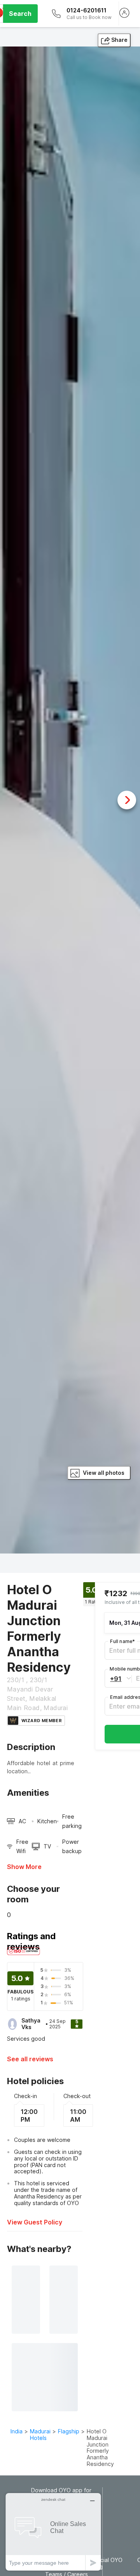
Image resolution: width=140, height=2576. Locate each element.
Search (20, 14)
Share (119, 40)
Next (127, 800)
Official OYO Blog (107, 2563)
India (17, 2431)
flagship (69, 2431)
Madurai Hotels (40, 2435)
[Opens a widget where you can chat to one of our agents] (53, 2532)
